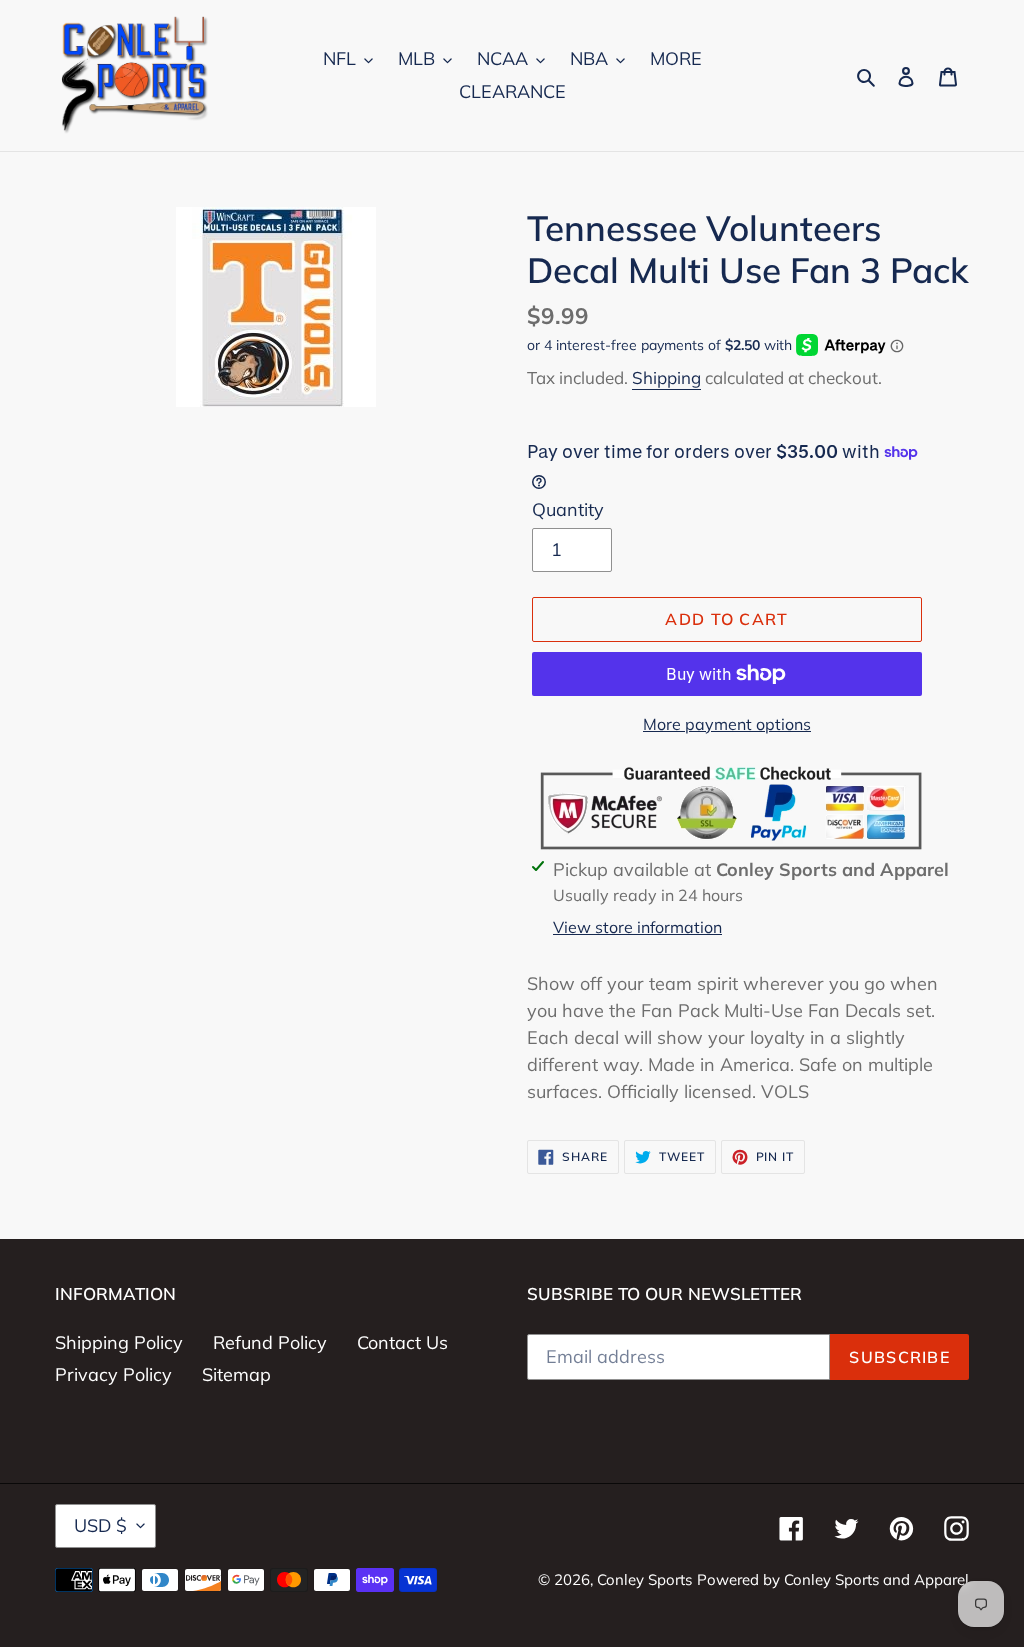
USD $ (100, 1525)
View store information (637, 927)
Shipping (666, 377)
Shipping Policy (119, 1342)
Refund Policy (270, 1342)
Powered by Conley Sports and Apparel (833, 1579)
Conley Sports (644, 1579)
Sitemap (236, 1374)
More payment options (727, 724)
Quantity (568, 509)
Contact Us (402, 1342)
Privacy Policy (113, 1374)
